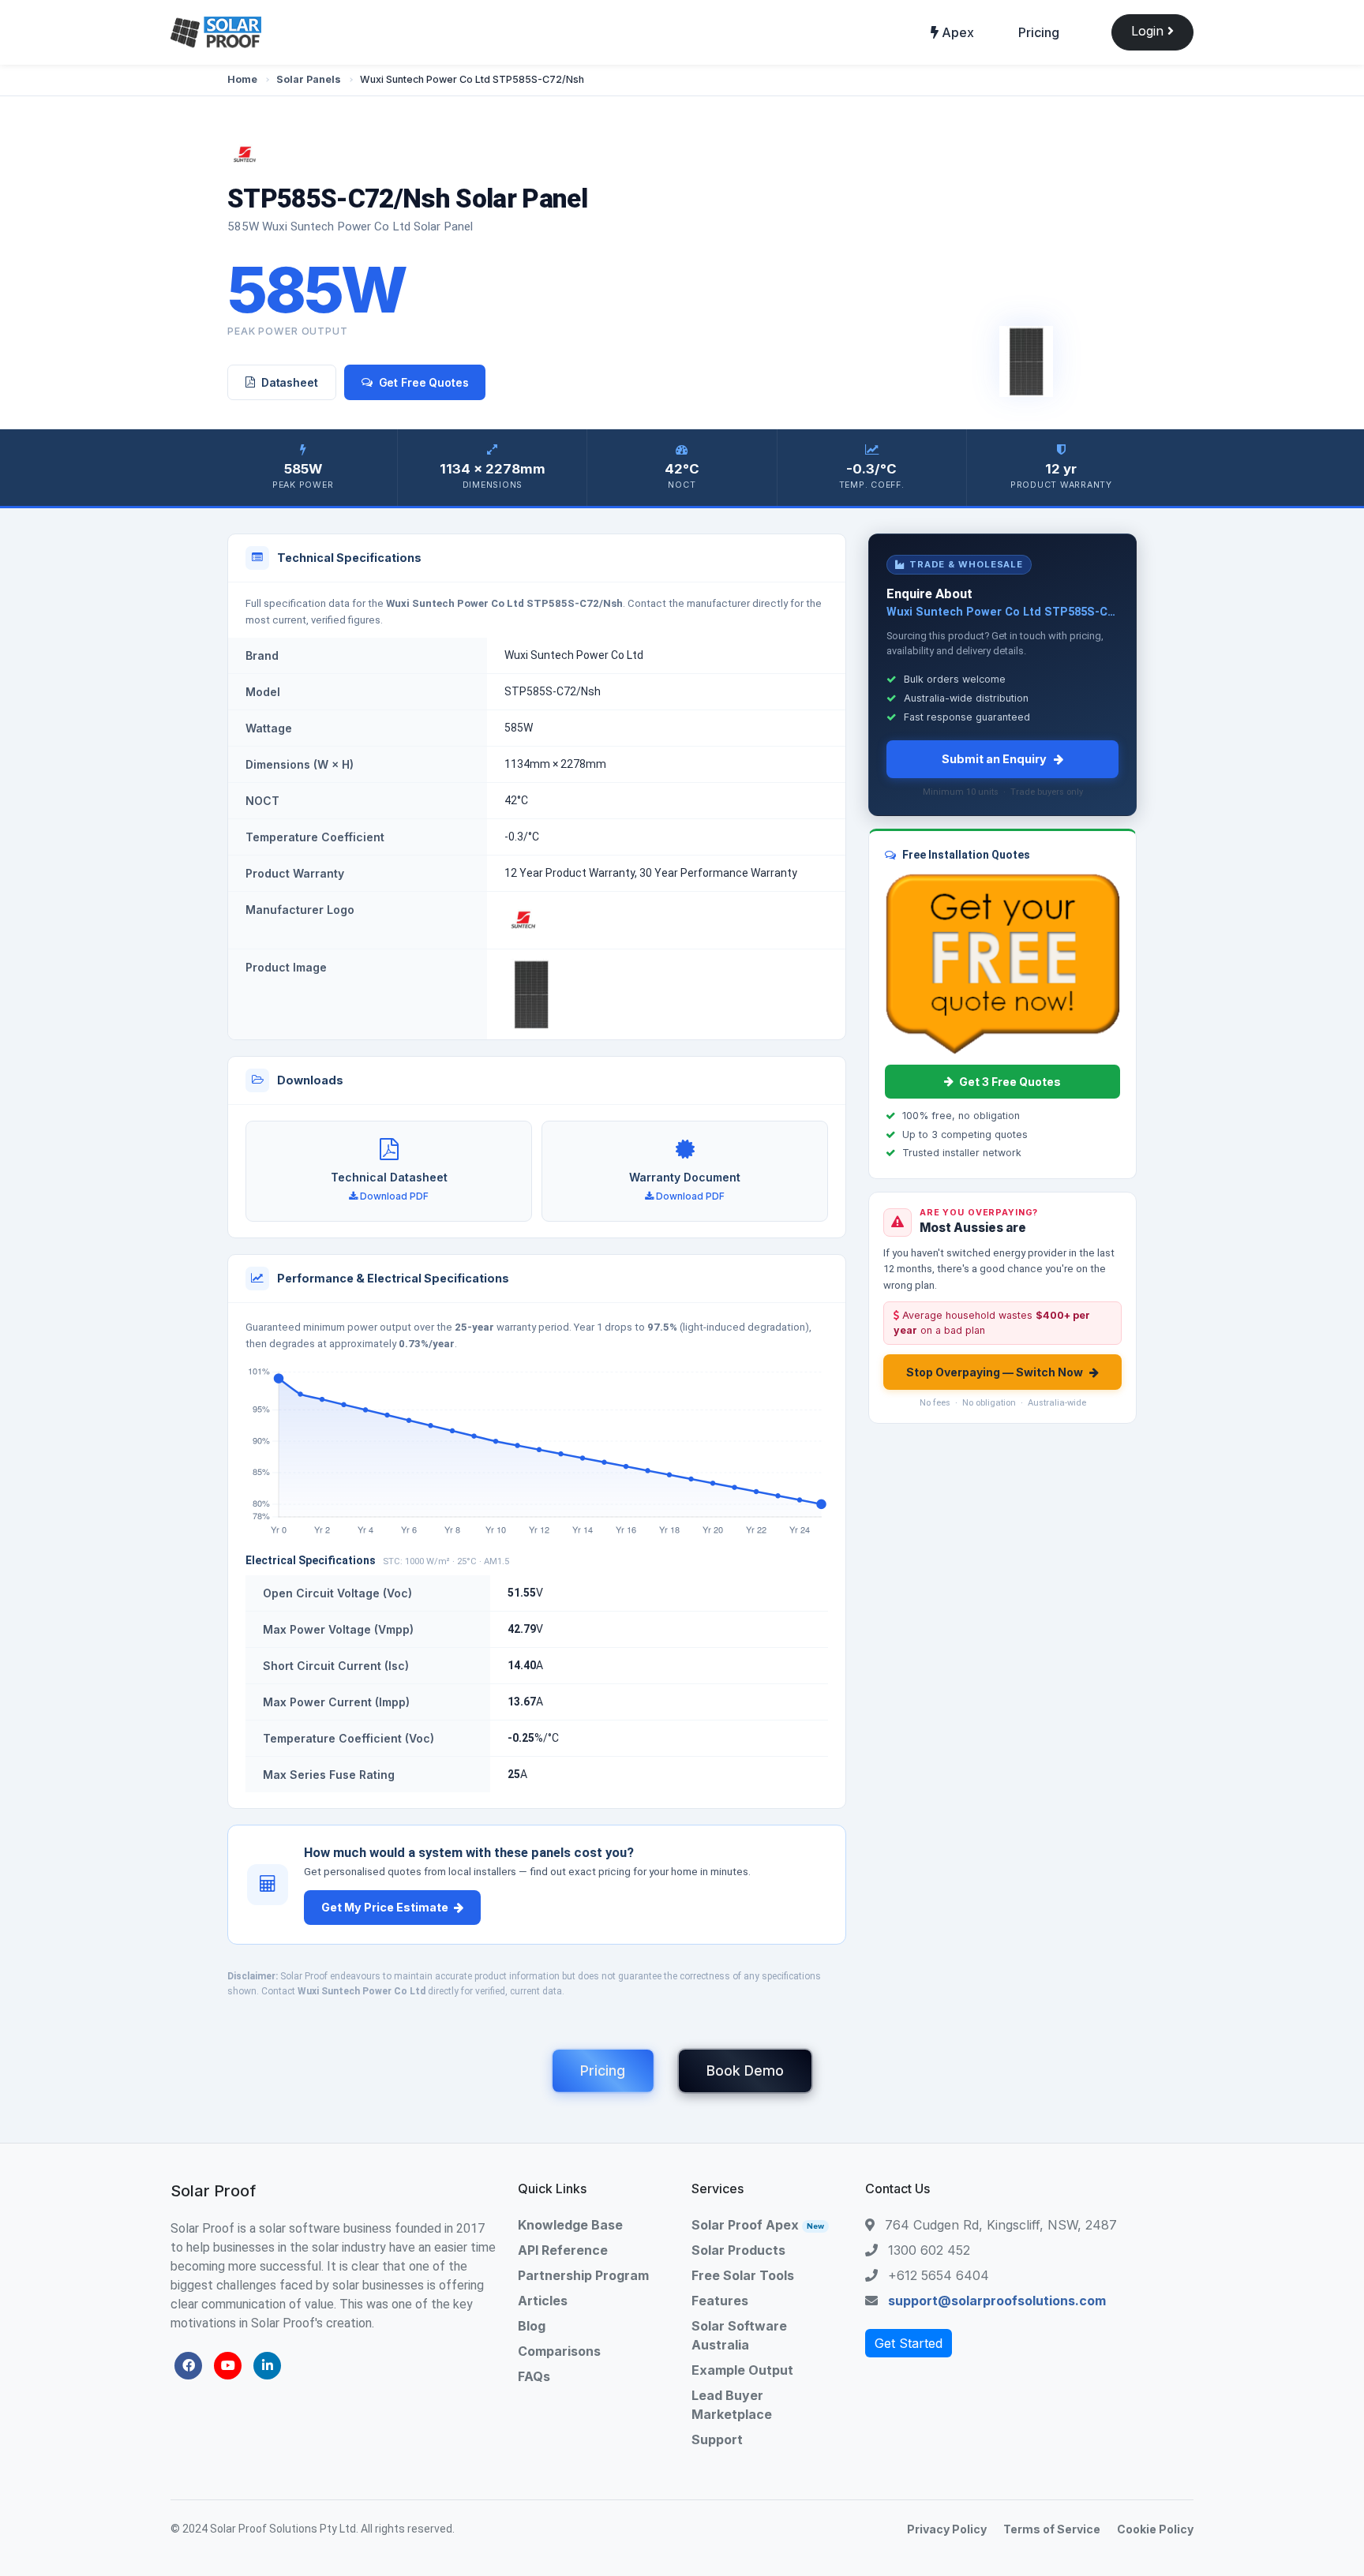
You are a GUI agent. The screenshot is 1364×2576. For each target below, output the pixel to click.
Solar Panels (309, 79)
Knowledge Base (570, 2225)
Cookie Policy (1155, 2529)
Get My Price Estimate (385, 1907)
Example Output (742, 2370)
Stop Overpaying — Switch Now (995, 1372)
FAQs (534, 2376)
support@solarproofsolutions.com (997, 2301)
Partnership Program (583, 2275)
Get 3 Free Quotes (1010, 1082)
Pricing (1039, 32)
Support (717, 2439)
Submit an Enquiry (994, 759)
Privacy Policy (947, 2529)
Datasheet (290, 382)
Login (1149, 31)
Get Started (909, 2343)
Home (242, 79)
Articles (543, 2301)
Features (720, 2301)
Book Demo (745, 2071)
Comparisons (559, 2351)
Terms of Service (1052, 2529)
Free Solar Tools (743, 2275)
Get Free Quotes (424, 382)
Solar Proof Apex (758, 2225)
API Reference (563, 2250)
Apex (956, 32)
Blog (532, 2326)
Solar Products (738, 2250)
